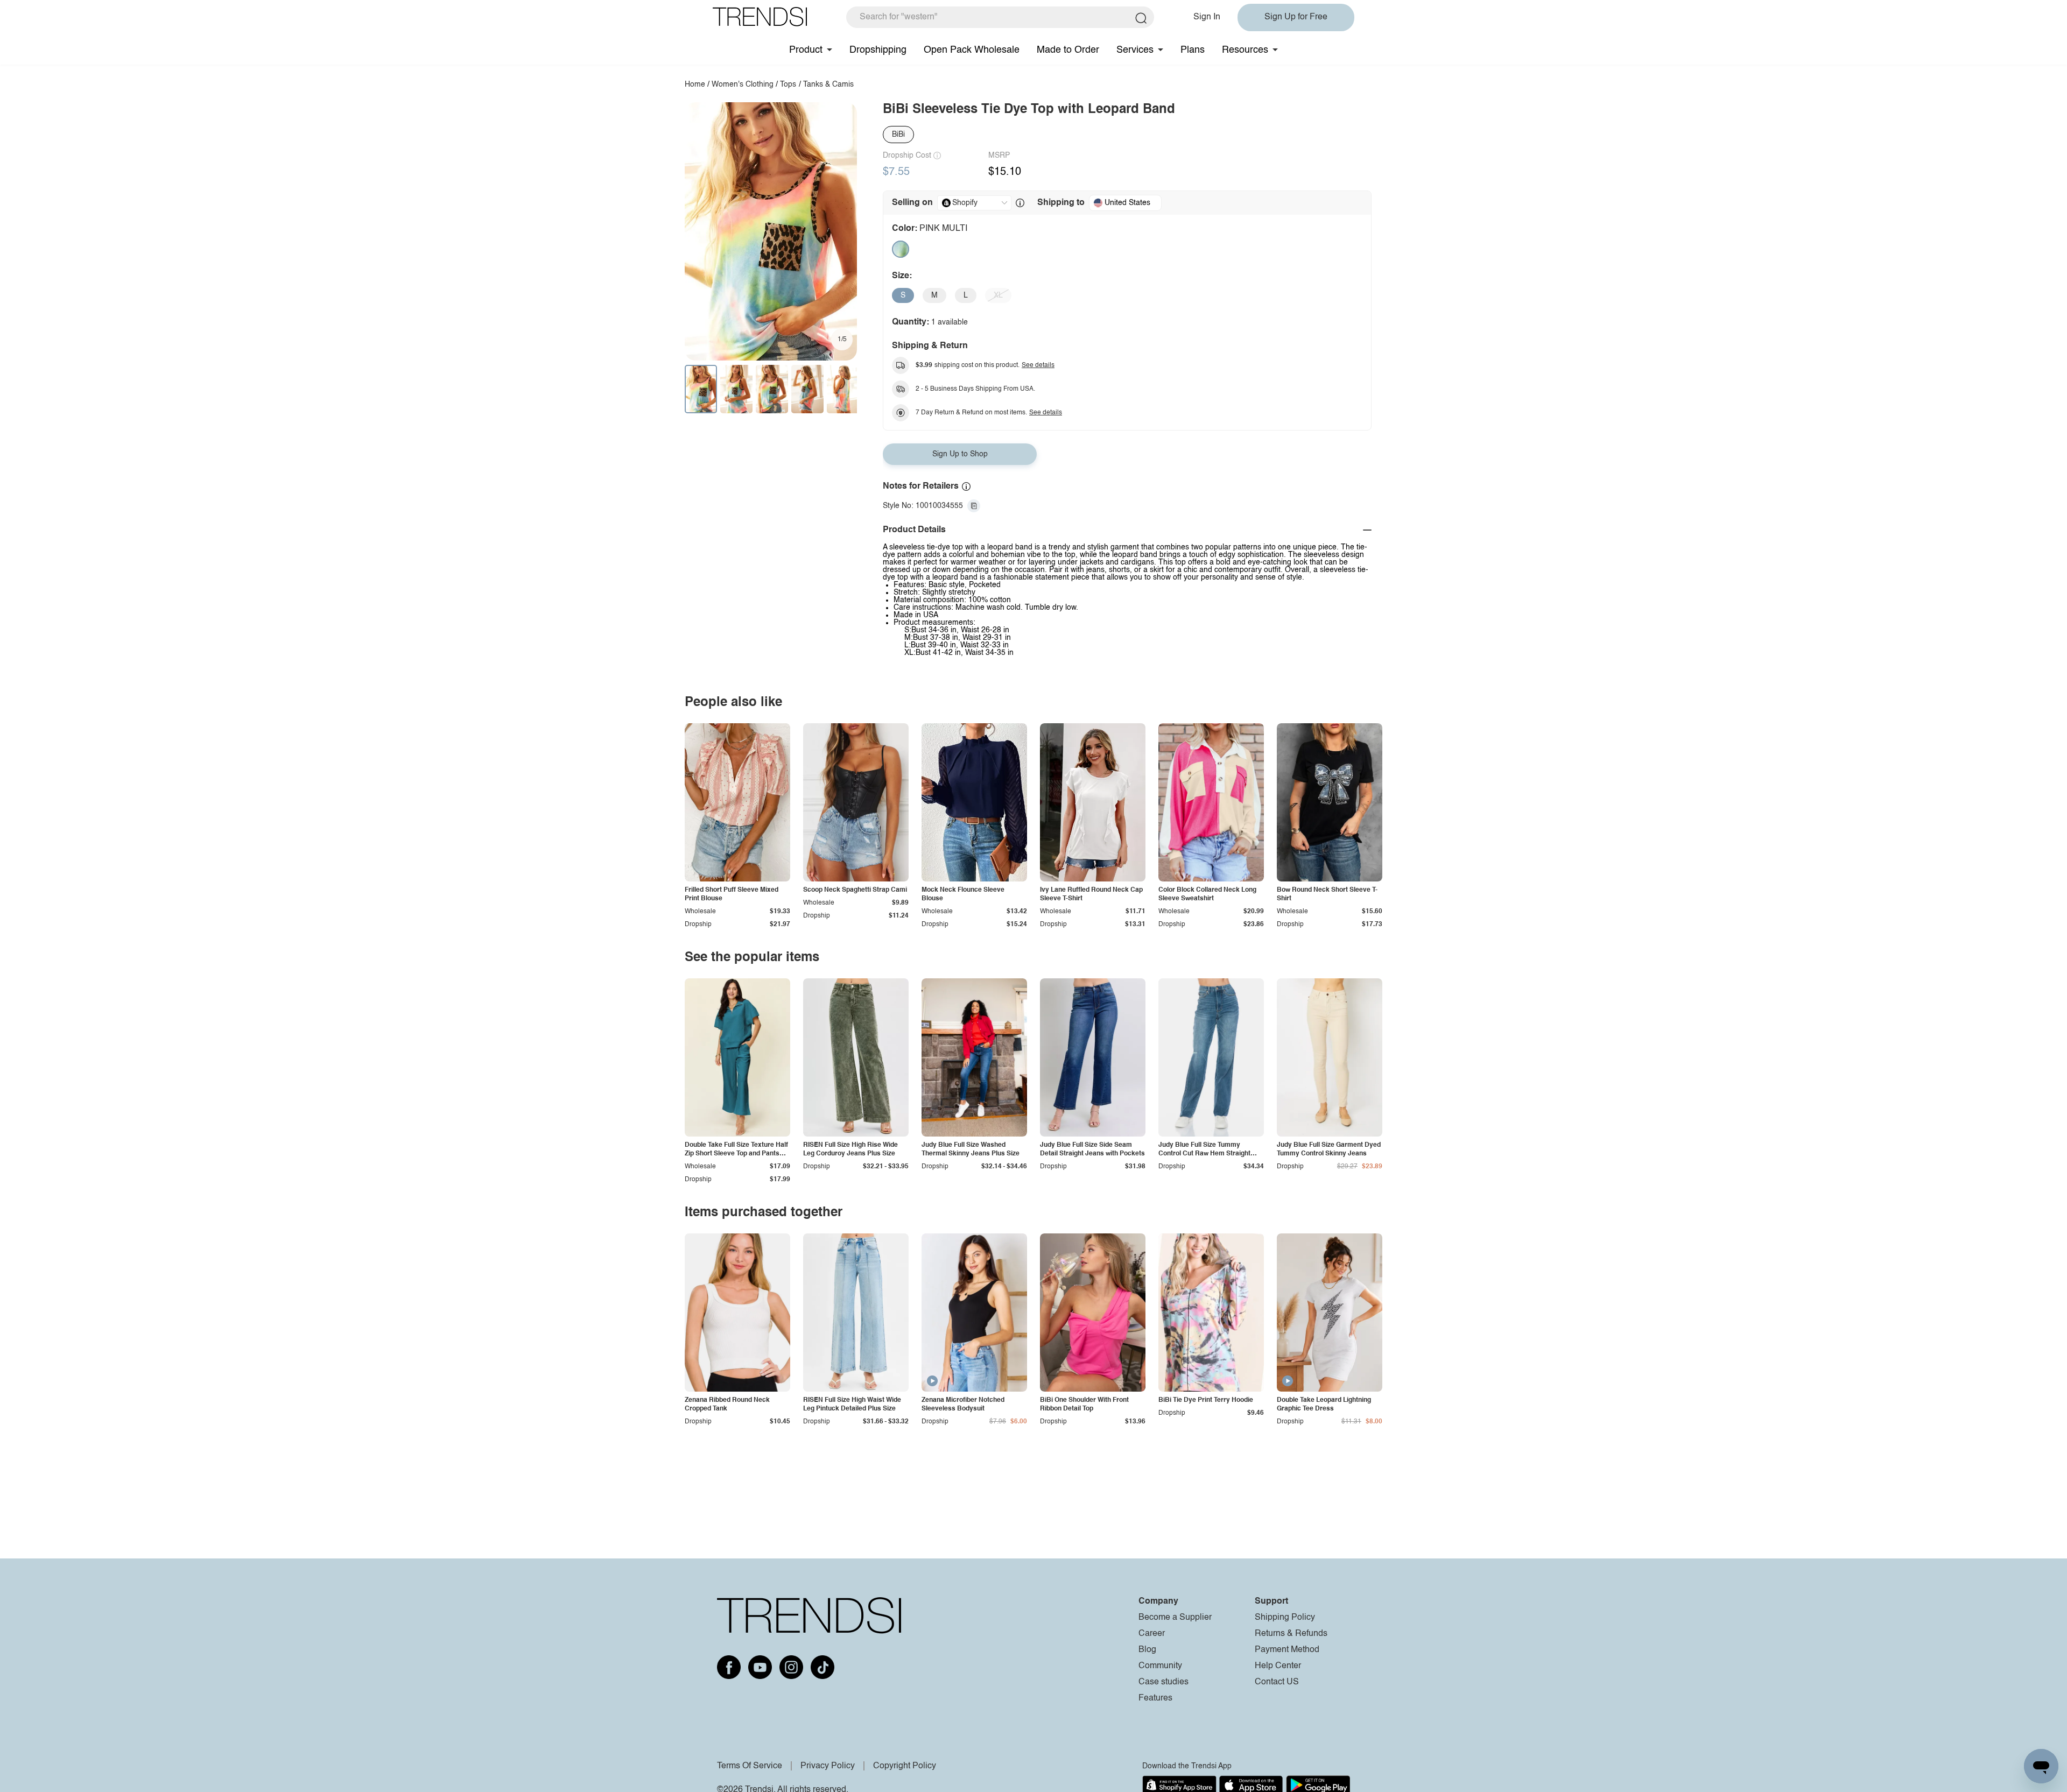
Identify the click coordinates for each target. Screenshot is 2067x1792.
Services (1135, 50)
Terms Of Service (750, 1766)
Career (1152, 1634)
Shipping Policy (1285, 1618)
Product (806, 50)
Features (1155, 1698)
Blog (1147, 1650)
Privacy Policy (828, 1766)
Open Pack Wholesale (972, 50)
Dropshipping (878, 50)
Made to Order (1068, 50)
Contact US (1277, 1682)
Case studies (1163, 1682)
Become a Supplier (1175, 1618)
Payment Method (1287, 1650)
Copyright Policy (905, 1766)
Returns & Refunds (1291, 1634)
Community (1160, 1666)
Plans (1193, 50)
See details (1038, 365)
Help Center (1278, 1666)
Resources (1245, 50)
